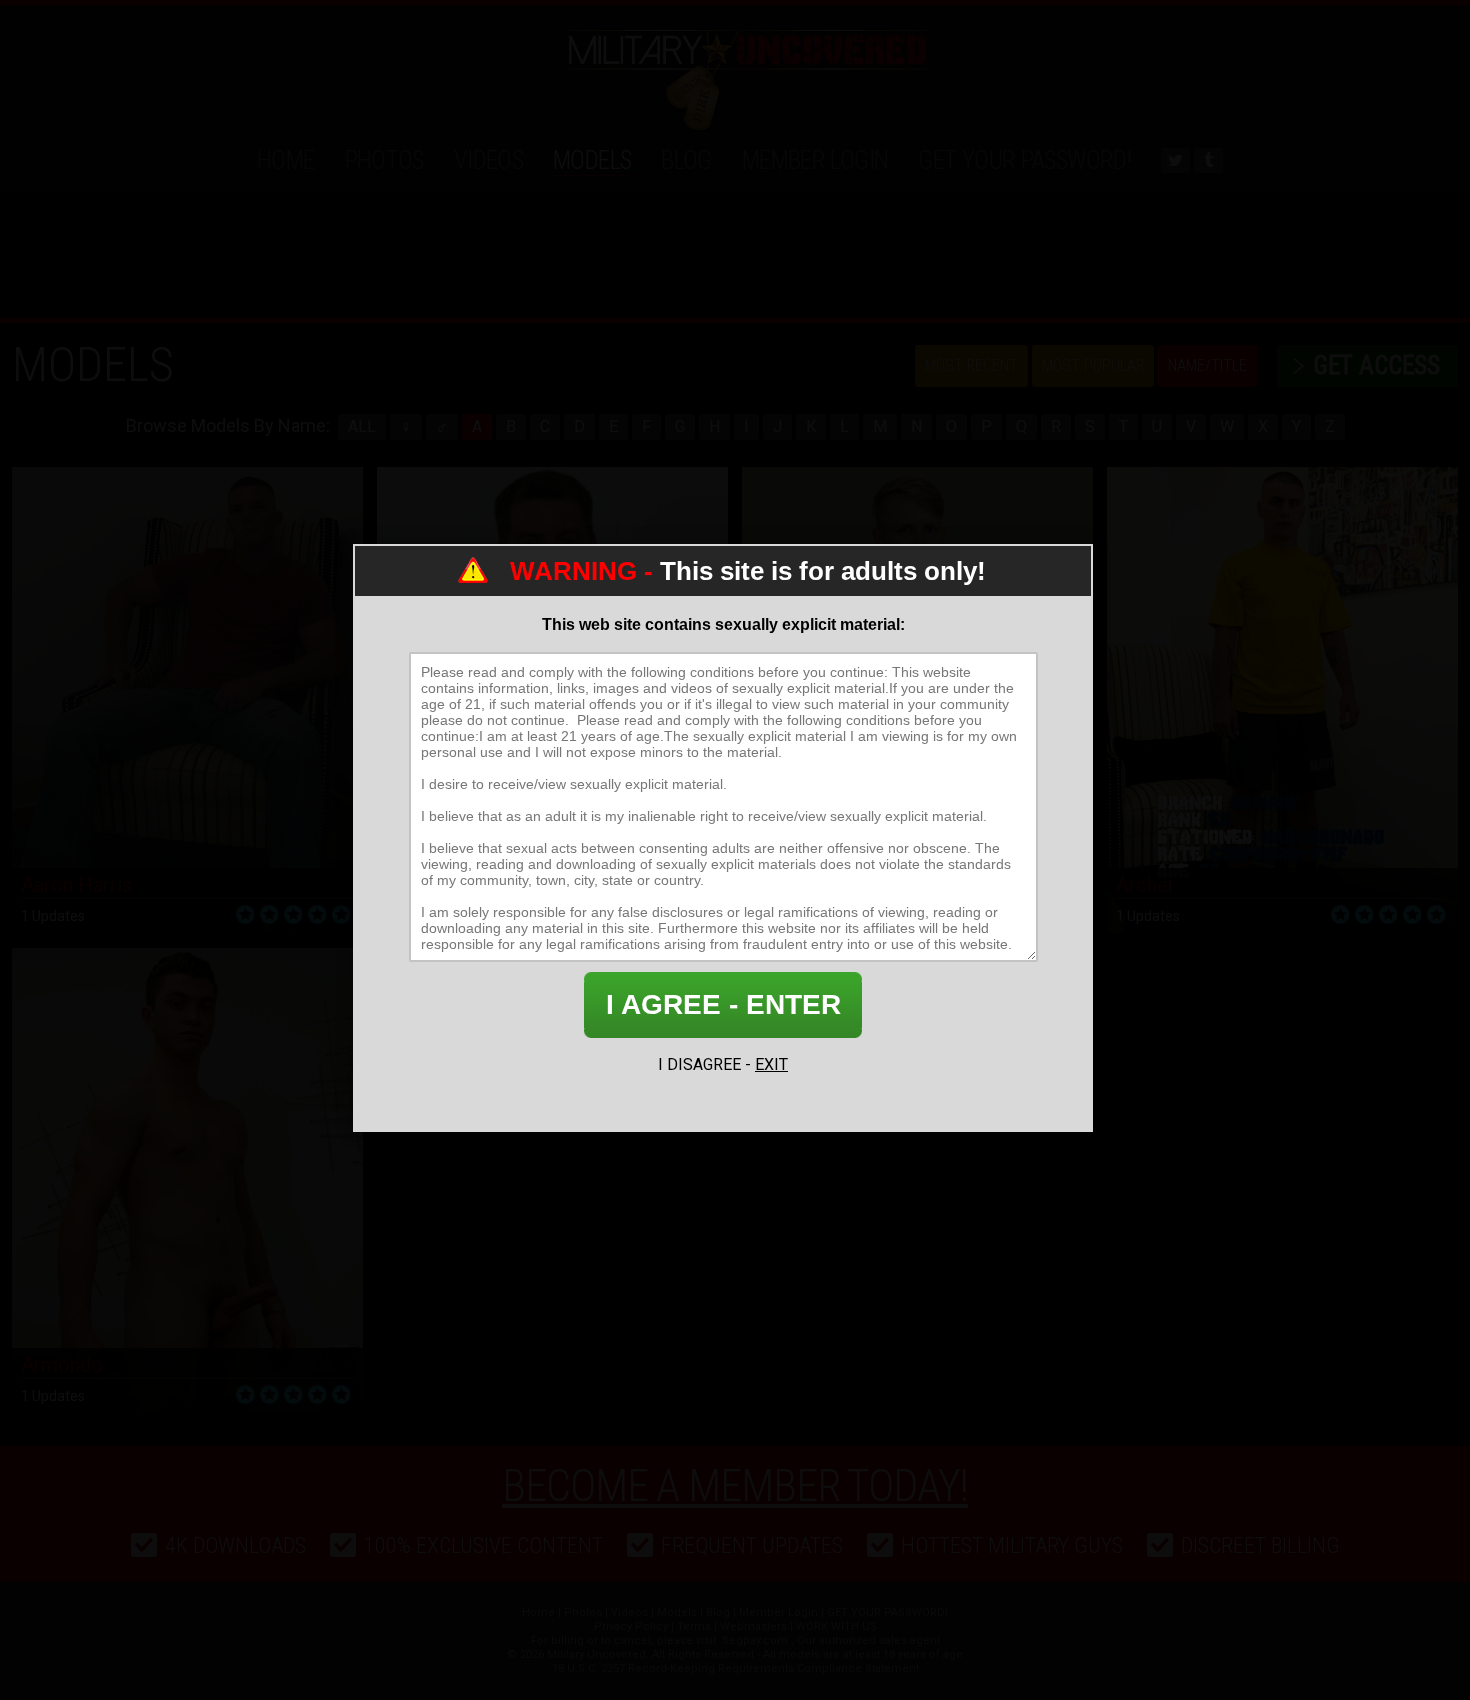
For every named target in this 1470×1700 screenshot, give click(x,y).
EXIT (771, 1064)
